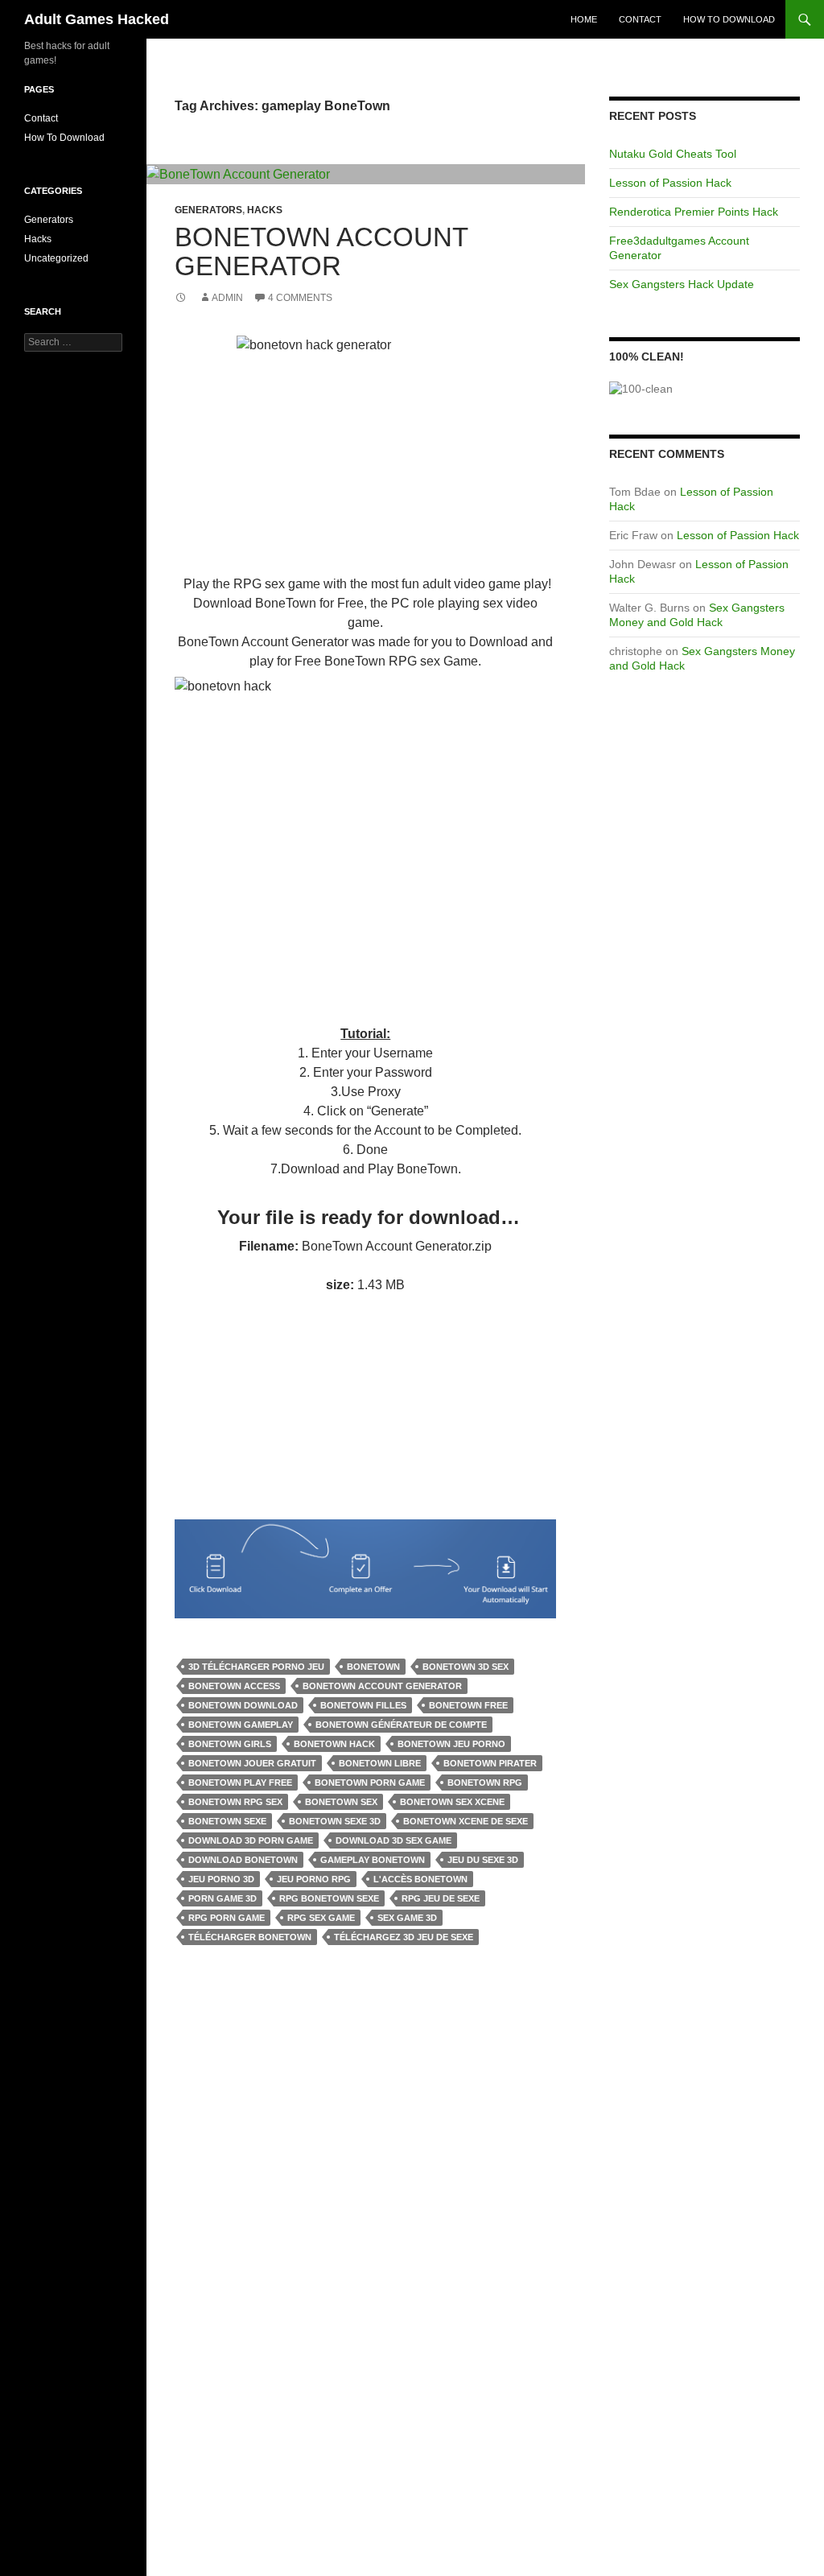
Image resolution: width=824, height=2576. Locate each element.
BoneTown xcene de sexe (466, 1821)
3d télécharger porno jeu (256, 1667)
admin (227, 298)
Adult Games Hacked (97, 19)
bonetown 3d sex (466, 1667)
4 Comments (300, 298)
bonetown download (243, 1705)
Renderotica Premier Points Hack (694, 212)
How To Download (729, 19)
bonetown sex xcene (452, 1802)
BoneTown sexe (227, 1821)
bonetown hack (334, 1744)
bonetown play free (240, 1783)
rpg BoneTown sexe (329, 1898)
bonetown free (468, 1705)
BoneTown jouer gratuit (252, 1763)
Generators (208, 210)
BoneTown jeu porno (451, 1744)
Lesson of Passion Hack (670, 183)
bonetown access (234, 1686)
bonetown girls (230, 1744)
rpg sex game (321, 1918)
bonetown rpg (485, 1783)
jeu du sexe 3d (483, 1860)
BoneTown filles (363, 1705)
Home (584, 19)
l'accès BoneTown (420, 1879)
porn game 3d (222, 1898)
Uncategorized (56, 258)
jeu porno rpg (314, 1879)
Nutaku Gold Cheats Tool (673, 154)
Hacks (265, 210)
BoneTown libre (380, 1763)
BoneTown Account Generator (321, 251)
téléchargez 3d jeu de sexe (404, 1937)
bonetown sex (341, 1802)
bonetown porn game (370, 1783)
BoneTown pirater (490, 1763)
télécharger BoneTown (250, 1937)
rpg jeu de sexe (441, 1898)
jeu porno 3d (221, 1879)
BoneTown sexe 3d (335, 1821)
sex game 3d (407, 1918)
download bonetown (243, 1860)
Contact (640, 19)
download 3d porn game (251, 1840)
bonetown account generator (382, 1686)
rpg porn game (227, 1918)
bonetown (373, 1667)
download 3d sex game (393, 1840)
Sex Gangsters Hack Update (682, 284)
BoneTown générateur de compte (401, 1725)
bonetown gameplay (241, 1725)
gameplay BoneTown (373, 1860)
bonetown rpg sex (235, 1802)
